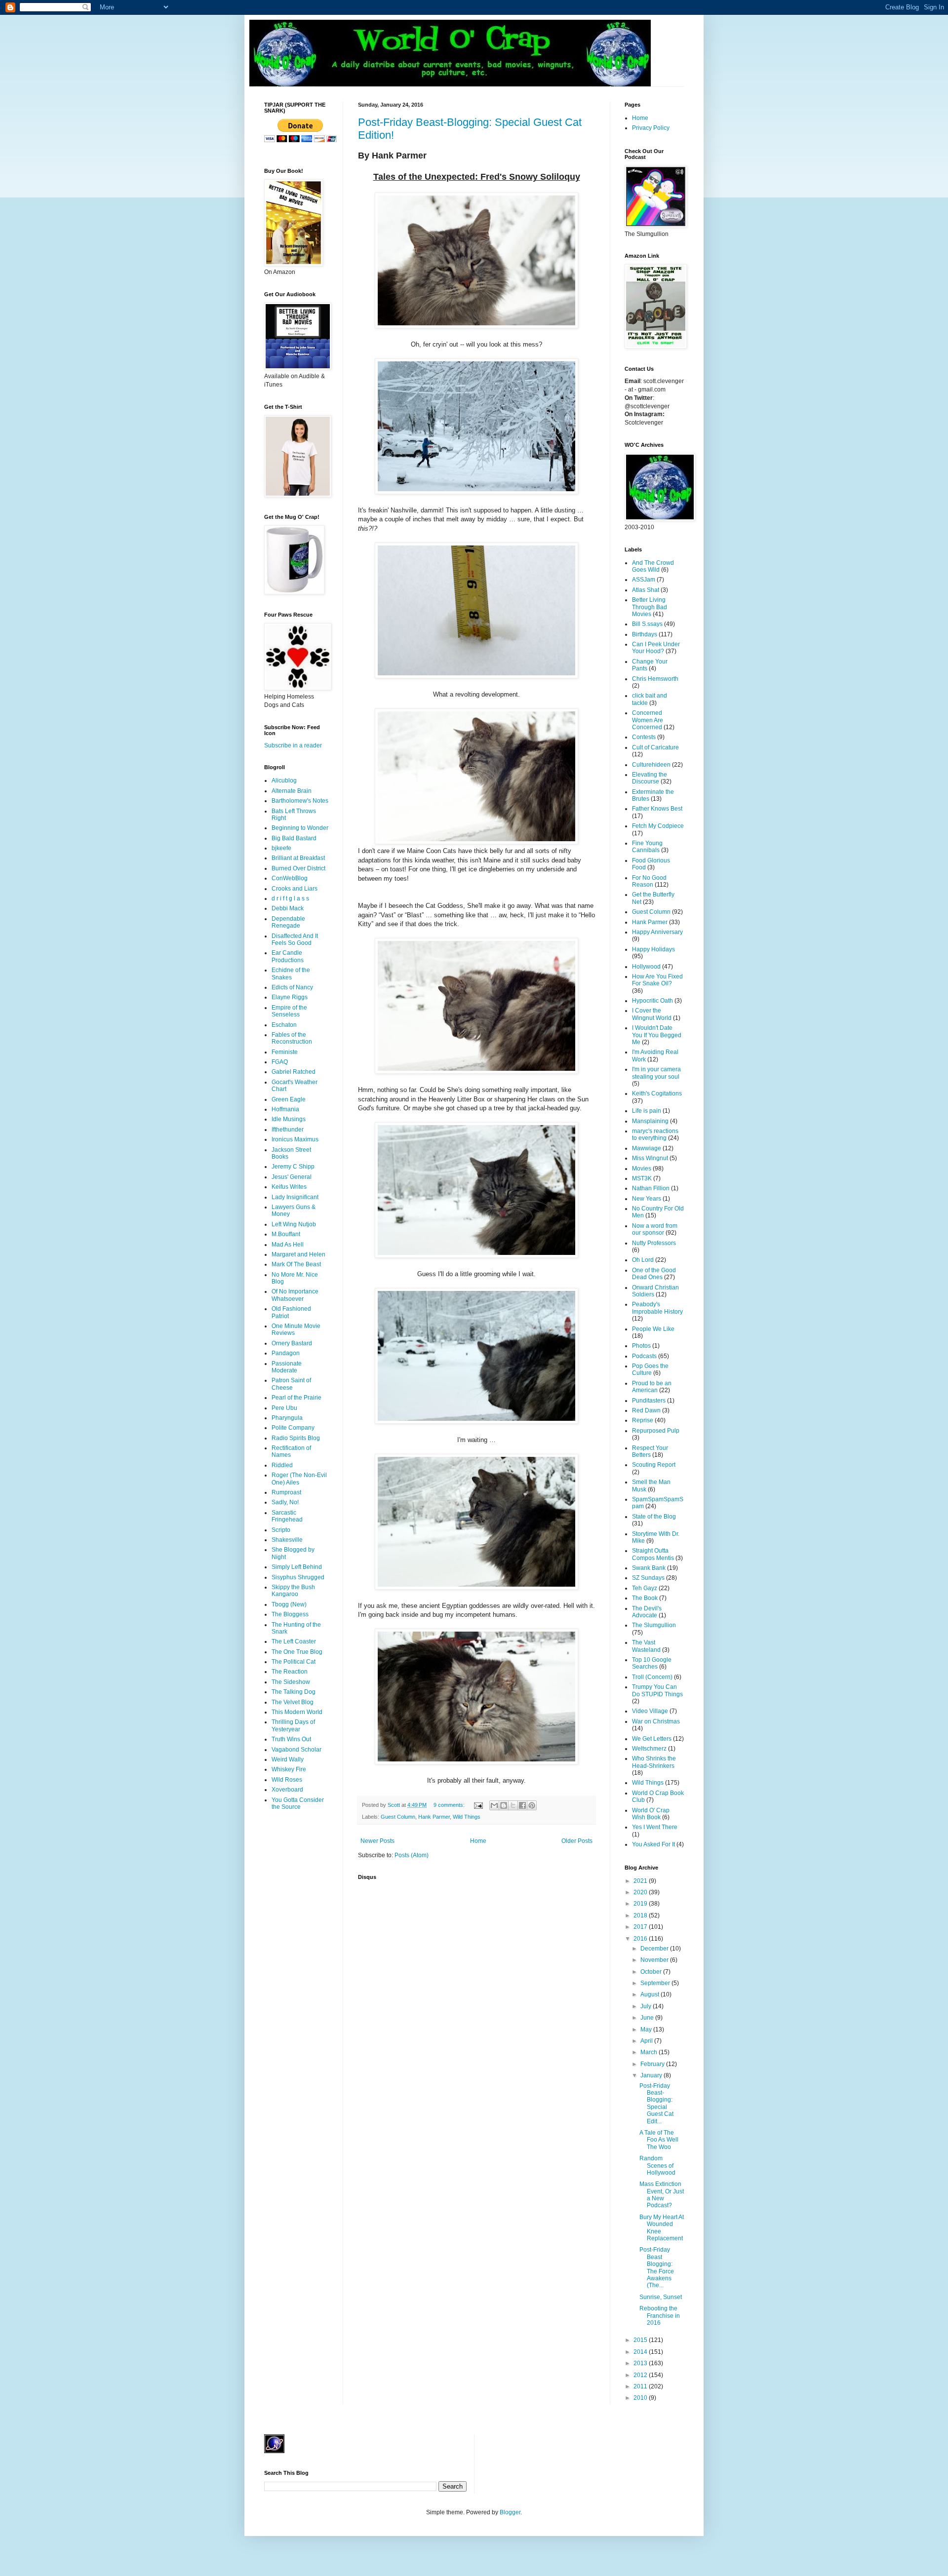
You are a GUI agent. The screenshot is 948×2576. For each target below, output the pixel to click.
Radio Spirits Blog (296, 1438)
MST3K (642, 1178)
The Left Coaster (294, 1641)
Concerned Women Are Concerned (648, 720)
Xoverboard (287, 1790)
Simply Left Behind (297, 1567)
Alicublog (284, 781)
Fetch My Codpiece (658, 826)
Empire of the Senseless (289, 1011)
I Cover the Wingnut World (652, 1014)
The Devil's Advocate (647, 1612)
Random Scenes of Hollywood (657, 2166)
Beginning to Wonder (300, 828)
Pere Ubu (284, 1408)
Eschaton (284, 1025)
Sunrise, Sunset (661, 2297)
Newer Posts (377, 1841)
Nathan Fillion (651, 1188)
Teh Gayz (645, 1588)
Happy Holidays (653, 949)
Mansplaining (650, 1121)
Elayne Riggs (290, 997)
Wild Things (467, 1817)
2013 (641, 2363)
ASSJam (644, 580)
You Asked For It (653, 1844)
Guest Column (398, 1817)
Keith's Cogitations (657, 1093)
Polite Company (293, 1428)
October (652, 1972)
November (655, 1960)
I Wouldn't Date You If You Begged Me (657, 1035)
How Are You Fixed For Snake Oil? (657, 980)
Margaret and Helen (298, 1254)
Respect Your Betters (650, 1451)
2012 (641, 2375)
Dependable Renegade (288, 922)
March (650, 2052)
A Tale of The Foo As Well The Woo (659, 2140)
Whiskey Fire (289, 1769)
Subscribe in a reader (293, 745)
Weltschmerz (649, 1749)
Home (478, 1841)
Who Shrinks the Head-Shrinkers (654, 1762)
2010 (641, 2398)
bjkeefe (281, 848)
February (653, 2064)
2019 (641, 1904)
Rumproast (286, 1492)
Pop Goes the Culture (650, 1369)
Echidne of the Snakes (291, 974)
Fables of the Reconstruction (292, 1038)
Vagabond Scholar (296, 1750)
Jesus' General (292, 1177)
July (647, 2006)
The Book (645, 1598)
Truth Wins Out (291, 1739)
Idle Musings (289, 1119)
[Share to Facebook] (522, 1805)
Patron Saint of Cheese (291, 1384)
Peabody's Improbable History (657, 1308)
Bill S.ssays (647, 624)
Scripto (281, 1530)
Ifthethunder (288, 1130)
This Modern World (297, 1712)
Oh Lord (643, 1260)
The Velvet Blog (293, 1702)
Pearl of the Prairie (296, 1398)
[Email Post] (478, 1805)
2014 (641, 2352)
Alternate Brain (292, 791)
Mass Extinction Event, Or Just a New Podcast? (662, 2195)
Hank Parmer (434, 1817)
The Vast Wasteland (646, 1646)
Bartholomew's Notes (300, 801)
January (652, 2075)
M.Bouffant (286, 1234)
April (647, 2041)
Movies (642, 1169)
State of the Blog (654, 1517)
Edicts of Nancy (292, 987)
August (651, 1994)
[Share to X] (513, 1805)
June (648, 2018)
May (647, 2030)
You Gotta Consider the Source (298, 1803)
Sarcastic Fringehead (287, 1516)
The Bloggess (290, 1614)
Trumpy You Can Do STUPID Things (657, 1690)
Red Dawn (646, 1410)
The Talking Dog (294, 1692)
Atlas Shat (646, 590)
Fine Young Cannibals (647, 847)
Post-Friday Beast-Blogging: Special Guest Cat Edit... (656, 2104)
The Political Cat (294, 1662)
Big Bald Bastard (294, 838)
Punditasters (649, 1401)
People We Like (653, 1329)
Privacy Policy (651, 128)
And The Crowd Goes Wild (653, 566)
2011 (641, 2386)
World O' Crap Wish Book (651, 1814)
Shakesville (287, 1540)
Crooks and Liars (295, 889)
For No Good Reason (649, 881)
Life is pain (647, 1111)
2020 (641, 1892)
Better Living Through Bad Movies (650, 607)
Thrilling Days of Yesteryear (293, 1725)
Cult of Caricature (655, 747)
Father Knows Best (657, 809)
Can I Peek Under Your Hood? (656, 648)
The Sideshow (291, 1682)
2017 (641, 1927)
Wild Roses (287, 1780)
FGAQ (280, 1062)
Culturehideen (651, 765)
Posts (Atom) (412, 1855)
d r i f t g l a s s (290, 898)
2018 (641, 1915)
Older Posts (577, 1841)
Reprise (643, 1420)
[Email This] (494, 1805)
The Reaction (290, 1672)
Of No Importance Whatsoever (295, 1295)
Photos (641, 1346)
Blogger (510, 2512)
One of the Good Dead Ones (654, 1274)
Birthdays (645, 634)
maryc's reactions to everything (655, 1134)
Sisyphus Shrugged (298, 1577)
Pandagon (286, 1353)
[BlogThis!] (504, 1805)
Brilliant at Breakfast (298, 858)
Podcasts (644, 1356)
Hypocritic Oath (652, 1001)
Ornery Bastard (292, 1343)
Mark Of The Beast (296, 1264)
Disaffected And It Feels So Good (295, 939)
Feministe (285, 1052)
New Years (647, 1199)
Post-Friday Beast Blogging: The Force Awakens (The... (657, 2267)
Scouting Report (654, 1465)
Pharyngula (287, 1418)
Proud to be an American (652, 1387)
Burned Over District (298, 868)
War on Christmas (656, 1721)
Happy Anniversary (657, 932)
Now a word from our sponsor (655, 1229)
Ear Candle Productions (288, 956)
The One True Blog (297, 1652)
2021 (641, 1881)
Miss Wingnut (650, 1158)
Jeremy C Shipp (293, 1167)
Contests (644, 737)
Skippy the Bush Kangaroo (293, 1591)
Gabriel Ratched (294, 1072)
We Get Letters (652, 1739)
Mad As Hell (288, 1245)
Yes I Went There (655, 1827)
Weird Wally (288, 1759)
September (656, 1983)
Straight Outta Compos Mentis (653, 1554)
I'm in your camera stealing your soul (656, 1073)
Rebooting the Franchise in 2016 (660, 2316)
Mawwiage (647, 1148)
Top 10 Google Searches (652, 1663)
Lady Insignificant (295, 1197)
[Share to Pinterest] (532, 1805)
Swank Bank (649, 1568)
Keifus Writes (289, 1187)
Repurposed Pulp (656, 1431)
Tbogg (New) (289, 1604)
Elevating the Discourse (650, 778)
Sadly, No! (285, 1502)
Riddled (282, 1465)
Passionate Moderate (287, 1367)
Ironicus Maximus (295, 1139)
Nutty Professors (654, 1243)
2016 (641, 1939)
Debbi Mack (288, 908)
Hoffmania (285, 1109)
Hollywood (646, 967)
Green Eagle (289, 1099)
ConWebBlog (290, 878)
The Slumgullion (654, 1625)
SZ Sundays (648, 1578)
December (655, 1949)
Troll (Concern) (652, 1677)
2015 (641, 2340)
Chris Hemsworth (655, 679)
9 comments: (450, 1805)
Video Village (650, 1711)
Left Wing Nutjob (294, 1224)
